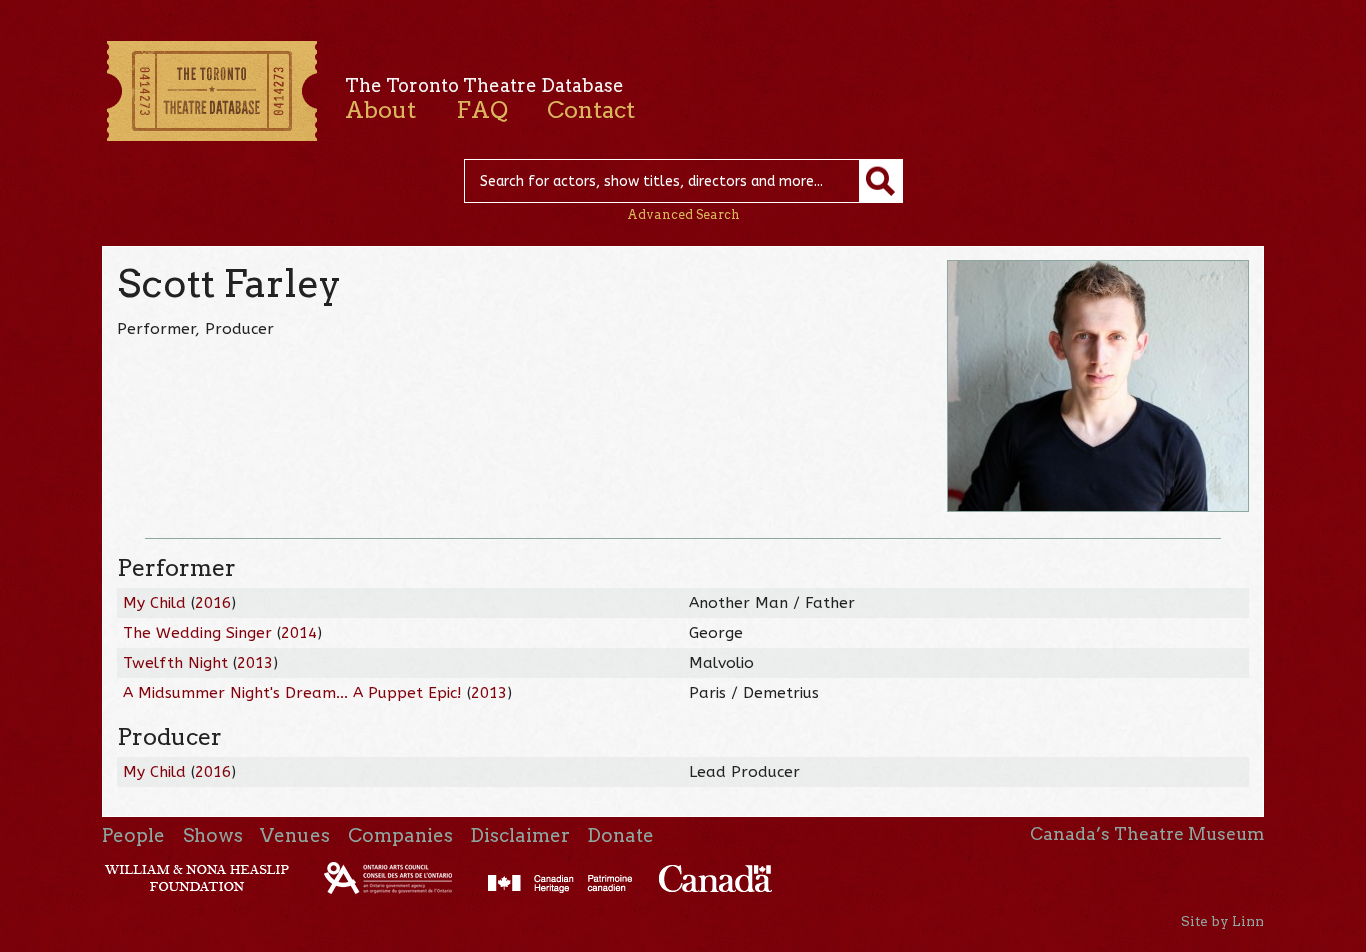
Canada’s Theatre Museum (1147, 834)
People (133, 835)
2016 (213, 603)
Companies (400, 835)
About (380, 110)
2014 (299, 633)
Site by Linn (1222, 921)
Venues (295, 835)
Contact (591, 110)
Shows (213, 835)
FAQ (482, 110)
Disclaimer (520, 835)
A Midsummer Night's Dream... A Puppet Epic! (292, 693)
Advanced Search (683, 214)
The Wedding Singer (197, 633)
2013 (255, 663)
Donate (620, 835)
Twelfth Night (175, 663)
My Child (154, 603)
